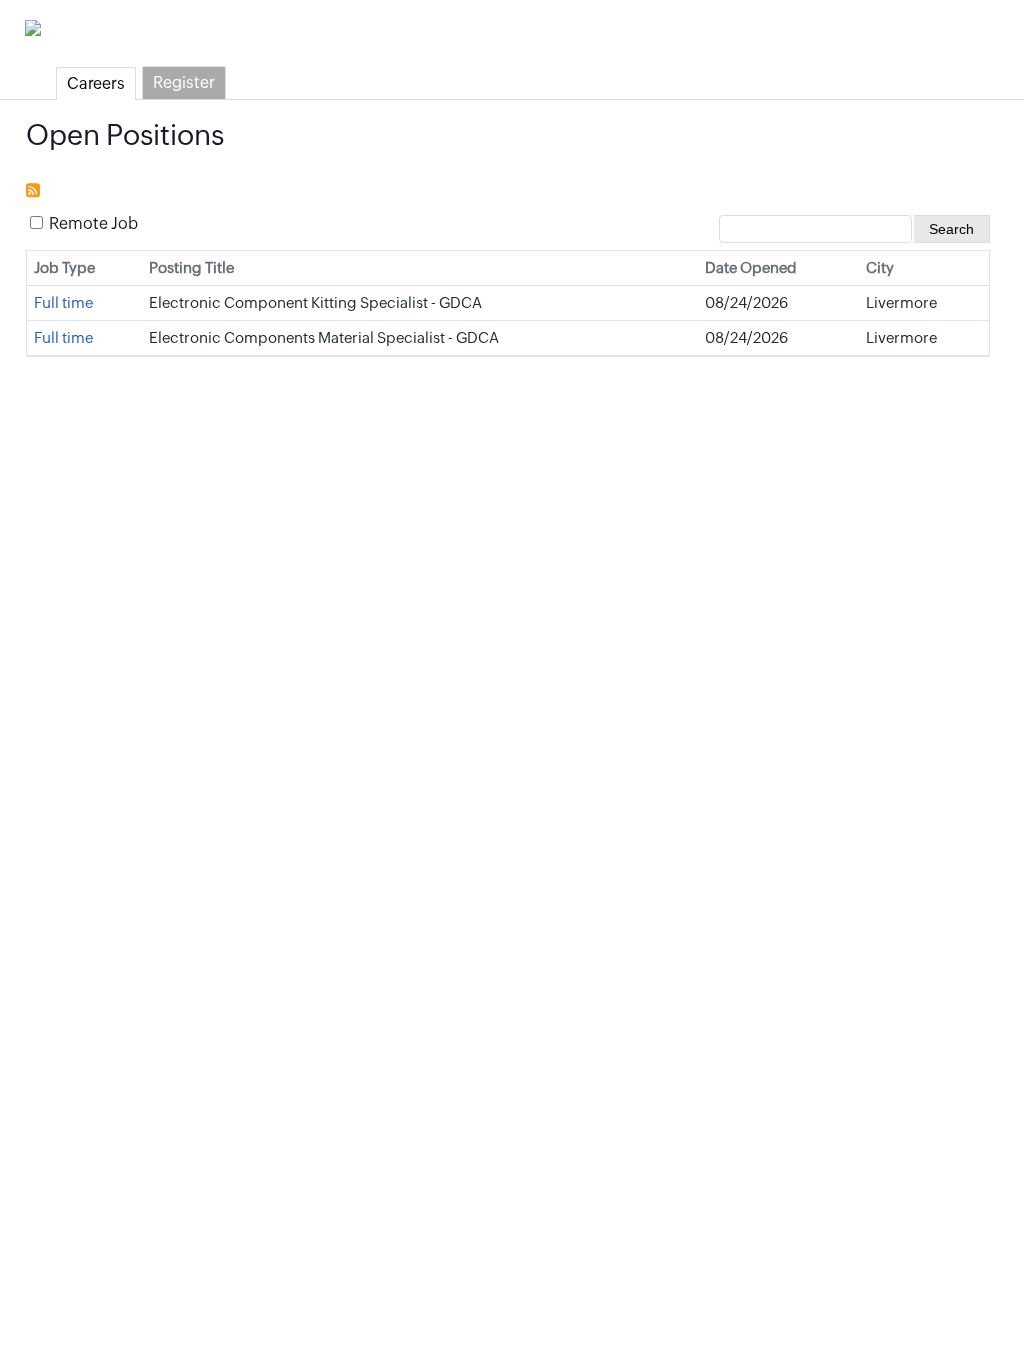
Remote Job (92, 223)
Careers (96, 83)
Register (184, 82)
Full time (63, 302)
